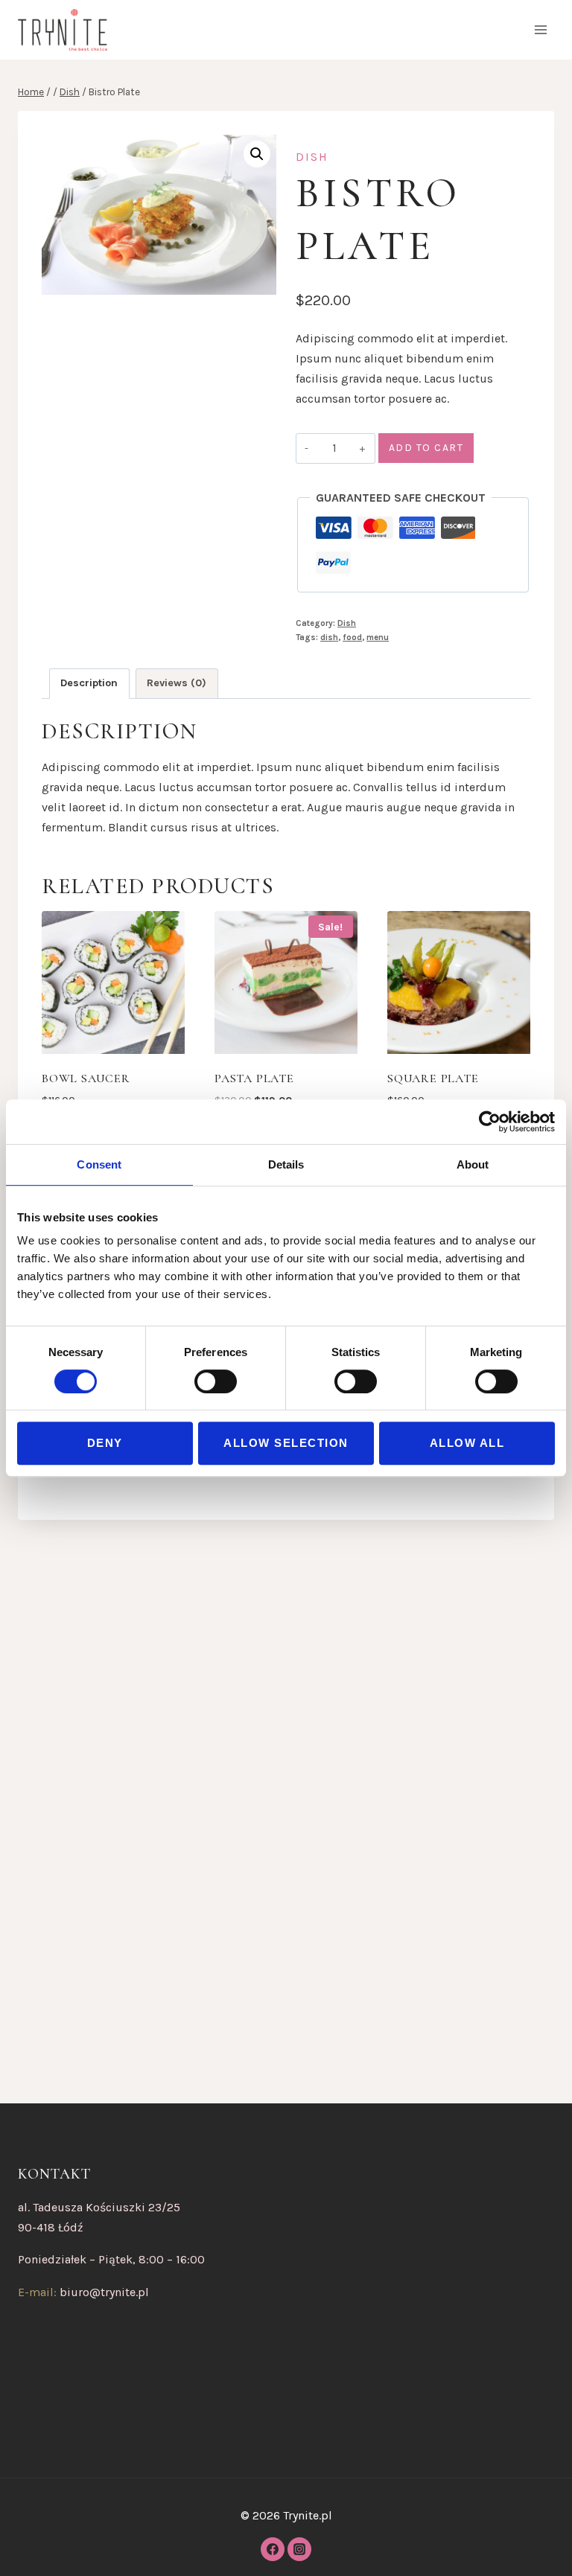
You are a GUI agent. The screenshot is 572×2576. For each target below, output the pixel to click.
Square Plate (433, 1078)
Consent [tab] (99, 1164)
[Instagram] (299, 2549)
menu (378, 637)
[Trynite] (63, 30)
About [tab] (473, 1164)
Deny (105, 1443)
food (352, 637)
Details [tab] (286, 1164)
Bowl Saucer (86, 1078)
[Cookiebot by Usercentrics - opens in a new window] (490, 1122)
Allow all (467, 1443)
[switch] (216, 1381)
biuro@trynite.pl (104, 2292)
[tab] (89, 684)
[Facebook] (273, 2549)
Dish (312, 157)
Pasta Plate (254, 1078)
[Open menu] (540, 29)
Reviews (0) (177, 683)
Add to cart (426, 448)
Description (89, 683)
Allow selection (286, 1443)
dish (329, 637)
